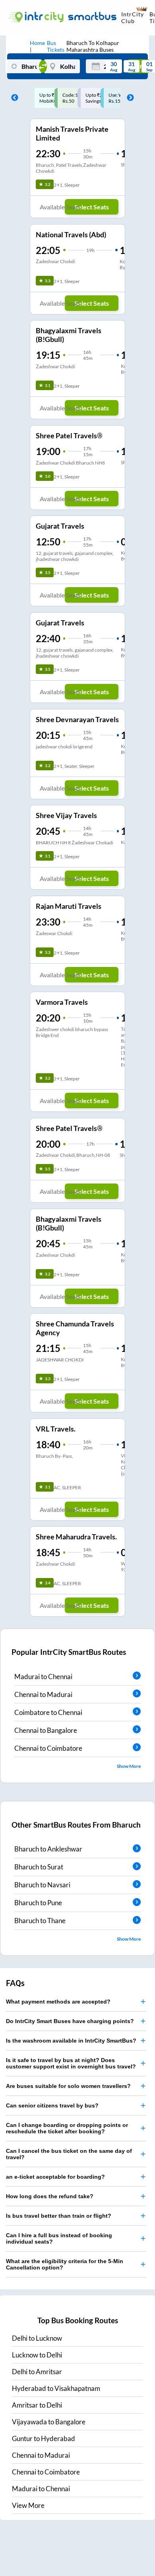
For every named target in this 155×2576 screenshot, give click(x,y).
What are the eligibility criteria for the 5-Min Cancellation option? (65, 2264)
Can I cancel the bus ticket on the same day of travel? (69, 2154)
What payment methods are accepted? (58, 2002)
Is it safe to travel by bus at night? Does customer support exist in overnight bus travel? (71, 2063)
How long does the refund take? (50, 2196)
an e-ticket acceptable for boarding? (55, 2177)
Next (128, 98)
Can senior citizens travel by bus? (52, 2105)
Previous (13, 98)
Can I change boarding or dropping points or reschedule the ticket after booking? (67, 2128)
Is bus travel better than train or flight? (59, 2216)
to (37, 2338)
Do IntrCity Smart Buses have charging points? (70, 2021)
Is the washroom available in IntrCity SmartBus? (71, 2041)
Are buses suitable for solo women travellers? (68, 2086)
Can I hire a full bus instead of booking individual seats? (59, 2238)
